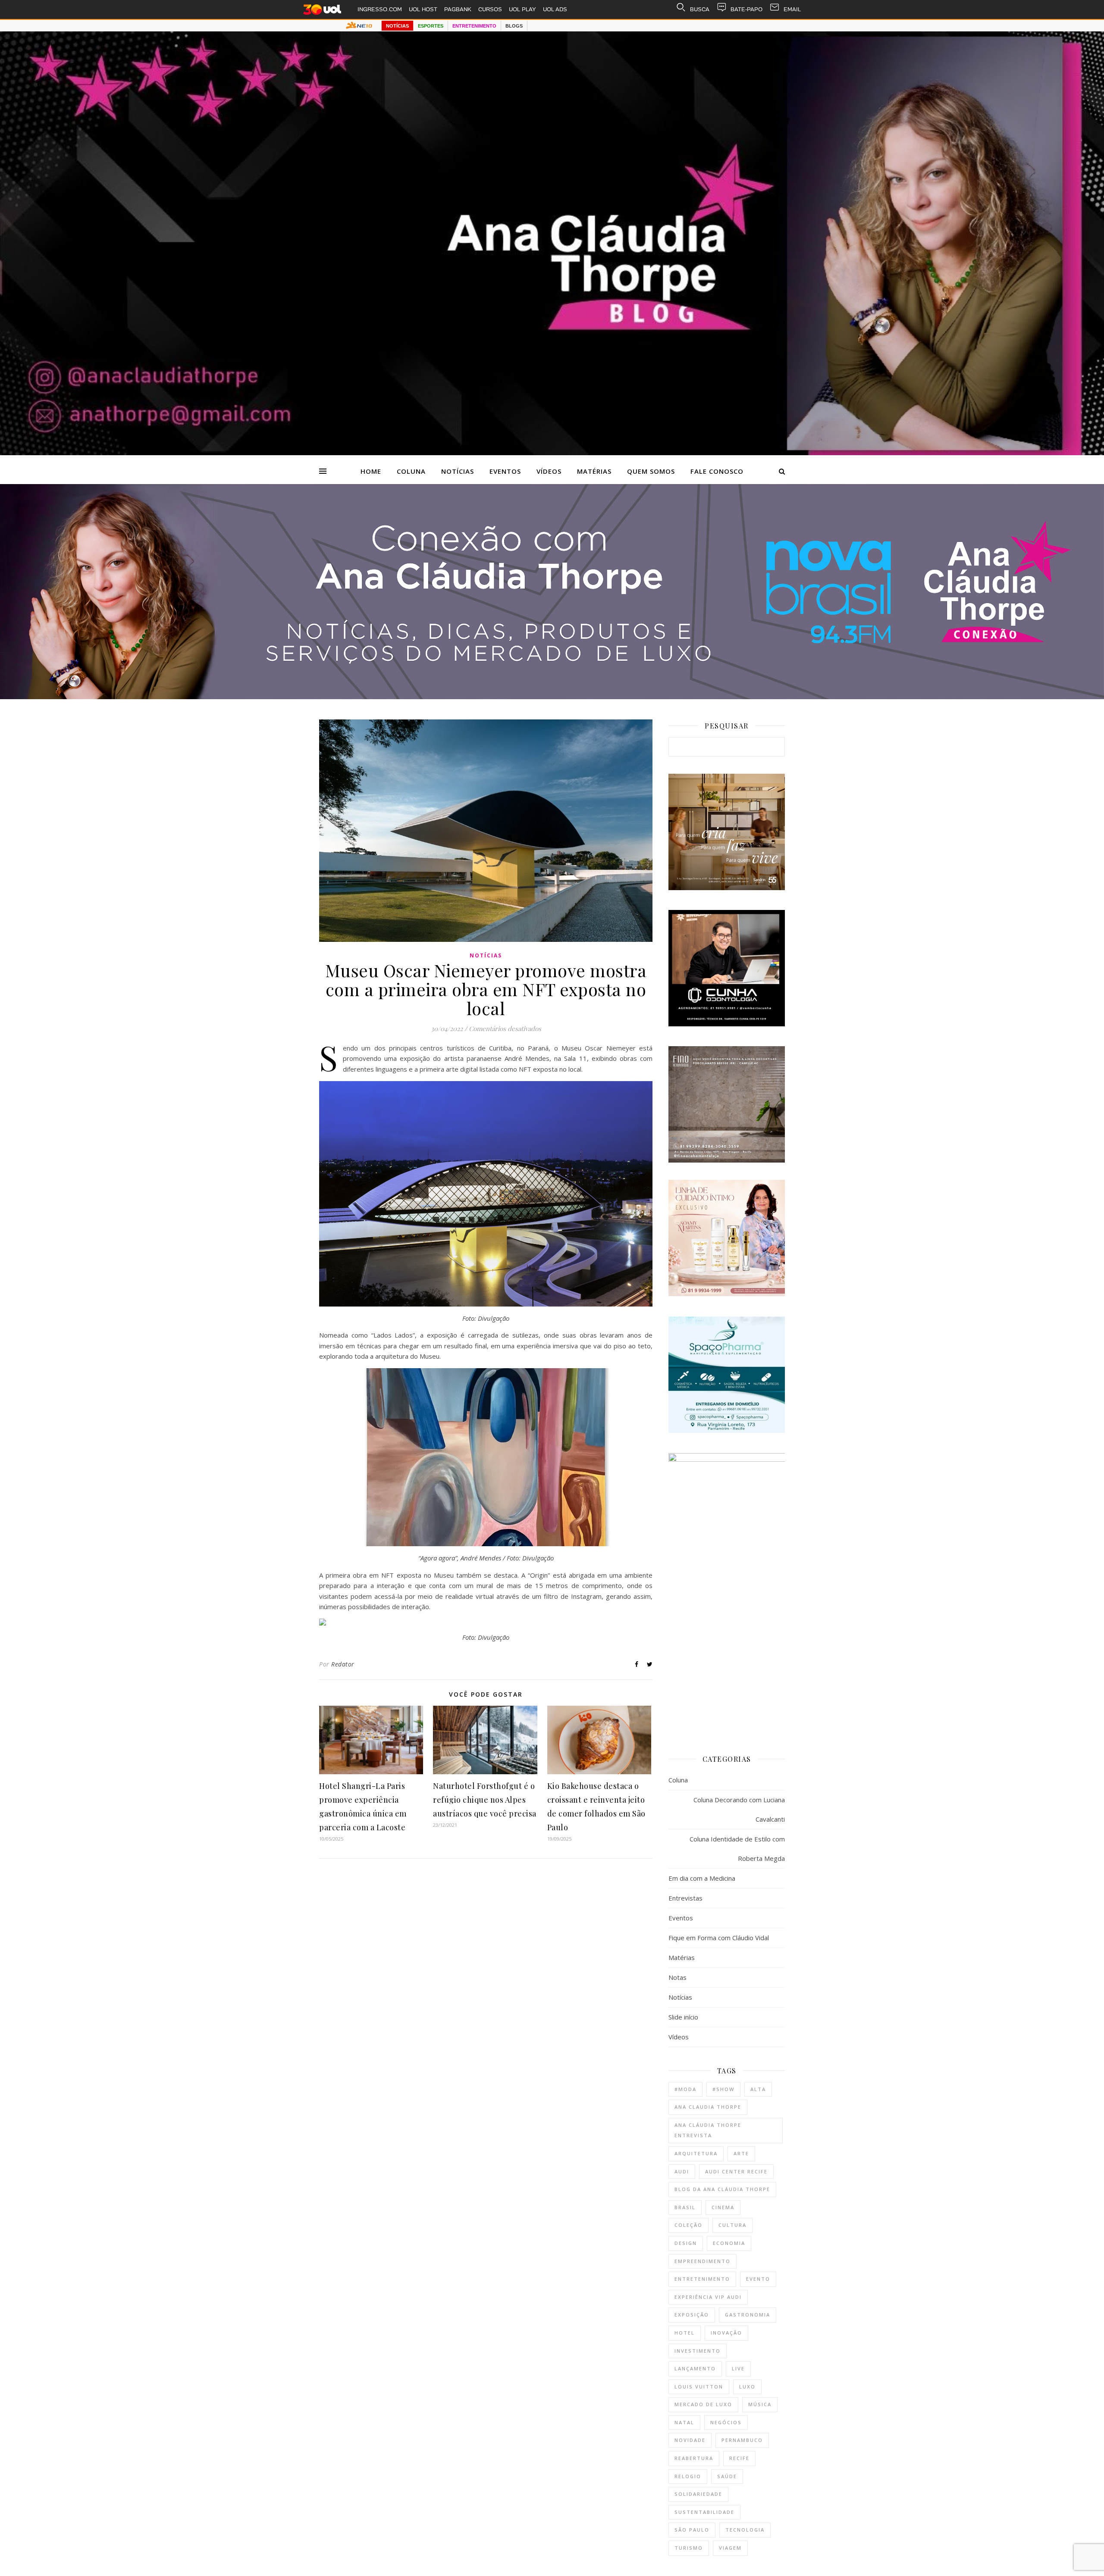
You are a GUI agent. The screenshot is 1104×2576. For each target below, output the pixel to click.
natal (684, 2422)
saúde (727, 2476)
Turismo (689, 2548)
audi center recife (736, 2171)
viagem (730, 2548)
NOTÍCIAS (397, 26)
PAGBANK (458, 9)
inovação (726, 2333)
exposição (692, 2315)
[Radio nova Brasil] (552, 697)
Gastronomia (748, 2315)
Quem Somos (651, 471)
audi (682, 2171)
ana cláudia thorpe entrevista (708, 2130)
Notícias (458, 471)
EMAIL (792, 9)
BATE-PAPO (746, 9)
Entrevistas (685, 1898)
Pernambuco (742, 2440)
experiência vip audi (708, 2297)
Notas (677, 1977)
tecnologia (745, 2530)
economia (729, 2243)
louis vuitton (699, 2387)
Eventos (505, 471)
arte (741, 2153)
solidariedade (698, 2494)
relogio (688, 2476)
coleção (688, 2225)
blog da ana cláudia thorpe (722, 2189)
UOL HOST (423, 9)
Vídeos (549, 471)
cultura (732, 2225)
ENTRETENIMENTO (474, 26)
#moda (685, 2089)
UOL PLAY (522, 9)
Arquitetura (696, 2153)
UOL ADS (555, 9)
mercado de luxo (703, 2404)
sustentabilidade (704, 2512)
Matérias (594, 471)
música (760, 2404)
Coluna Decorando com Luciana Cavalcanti (739, 1809)
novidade (690, 2440)
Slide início (683, 2017)
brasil (685, 2207)
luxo (747, 2387)
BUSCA (700, 9)
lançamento (695, 2368)
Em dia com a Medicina (702, 1878)
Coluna (411, 471)
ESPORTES (431, 26)
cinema (723, 2207)
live (738, 2368)
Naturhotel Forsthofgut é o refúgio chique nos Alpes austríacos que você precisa (485, 1800)
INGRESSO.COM (380, 9)
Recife (739, 2458)
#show (723, 2089)
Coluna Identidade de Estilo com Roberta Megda (737, 1849)
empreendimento (703, 2261)
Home (371, 471)
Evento (758, 2279)
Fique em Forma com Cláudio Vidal (719, 1938)
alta (758, 2089)
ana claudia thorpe (708, 2107)
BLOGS (514, 26)
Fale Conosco (717, 471)
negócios (726, 2422)
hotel (685, 2333)
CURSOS (490, 9)
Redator (343, 1664)
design (686, 2243)
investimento (698, 2351)
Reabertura (694, 2458)
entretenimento (702, 2279)
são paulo (692, 2530)
